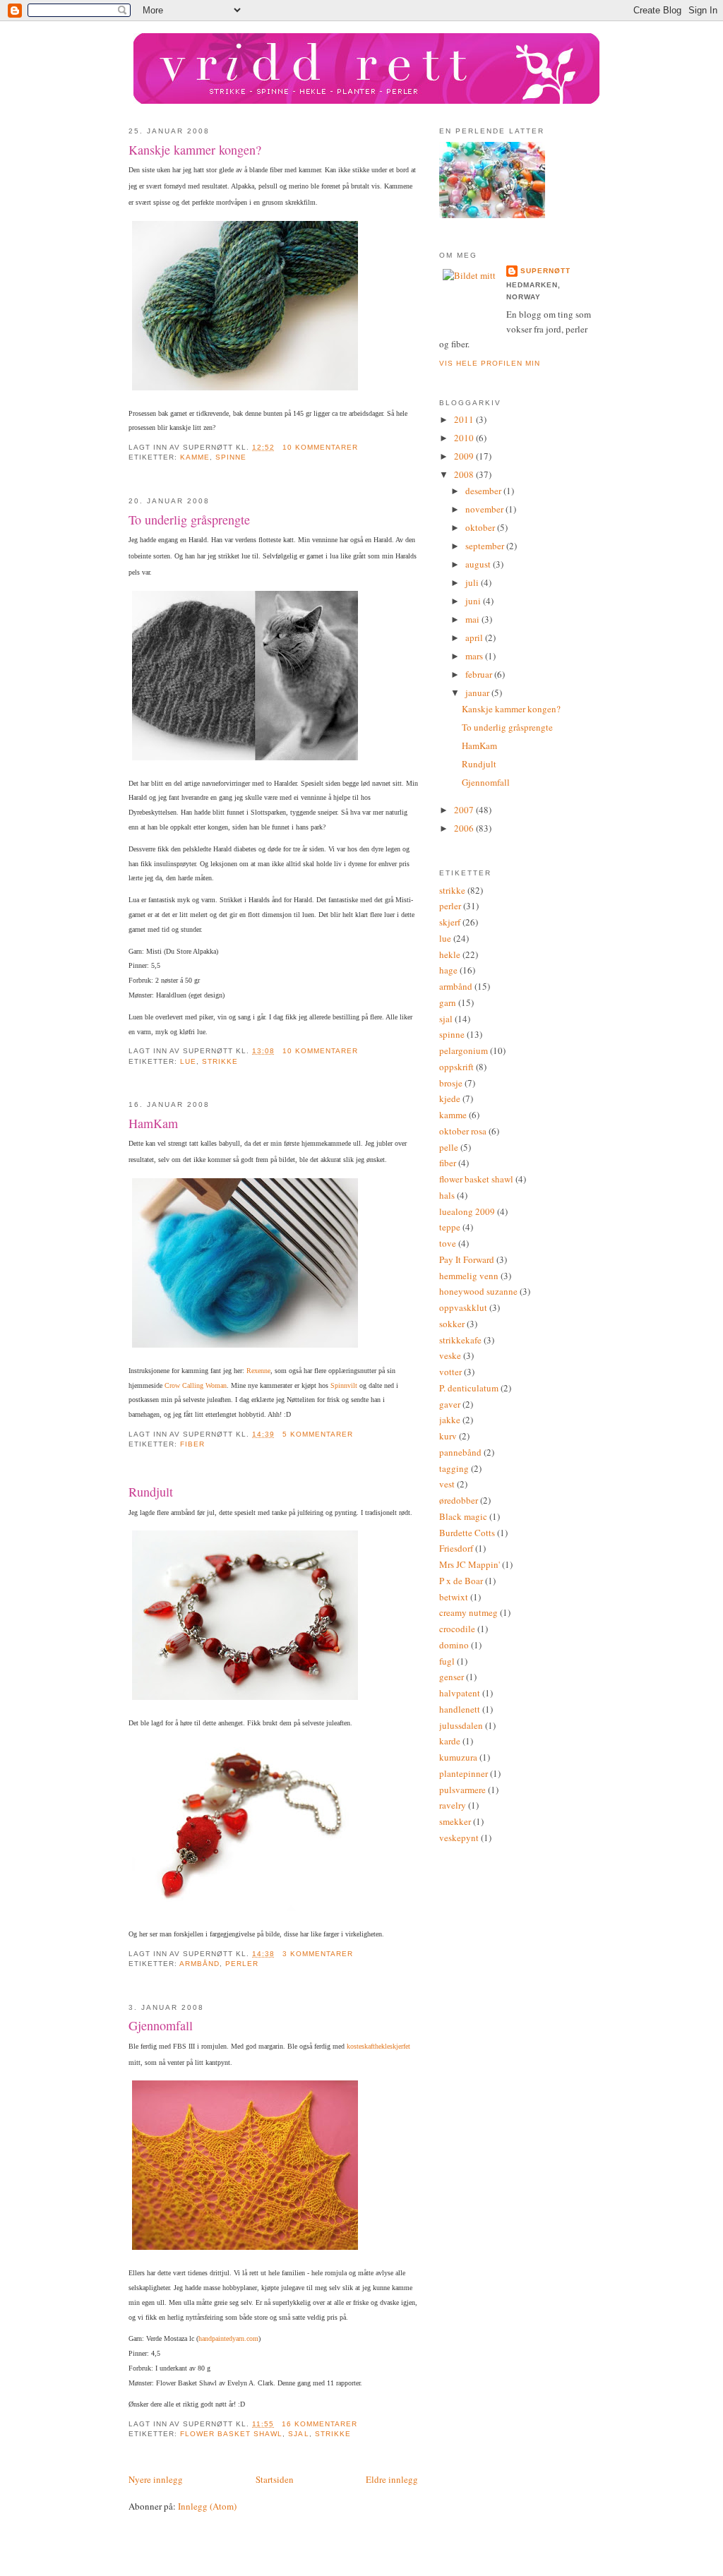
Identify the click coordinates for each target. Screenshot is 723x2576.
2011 (465, 419)
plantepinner (464, 1773)
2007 (465, 810)
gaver (450, 1404)
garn (448, 1002)
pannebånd (460, 1452)
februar (480, 674)
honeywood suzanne (478, 1291)
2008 (465, 474)
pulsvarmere (462, 1790)
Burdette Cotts (467, 1533)
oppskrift (456, 1067)
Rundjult (151, 1492)
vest (447, 1484)
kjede (450, 1098)
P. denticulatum (469, 1388)
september (486, 546)
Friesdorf (456, 1548)
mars (475, 656)
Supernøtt (545, 271)
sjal (298, 2434)
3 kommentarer (318, 1954)
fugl (447, 1661)
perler (242, 1964)
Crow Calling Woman (196, 1385)
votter (450, 1372)
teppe (450, 1227)
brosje (451, 1083)
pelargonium (464, 1050)
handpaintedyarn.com (228, 2338)
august (479, 564)
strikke (220, 1061)
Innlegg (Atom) (207, 2506)
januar (478, 693)
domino (454, 1645)
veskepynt (459, 1838)
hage (448, 970)
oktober (481, 527)
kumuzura (458, 1757)
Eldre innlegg (392, 2479)
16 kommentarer (319, 2424)
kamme (195, 457)
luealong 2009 (467, 1211)
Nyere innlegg (156, 2479)
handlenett (460, 1709)
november (485, 509)
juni (474, 601)
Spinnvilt (344, 1385)
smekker (455, 1821)
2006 (465, 828)
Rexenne (258, 1371)
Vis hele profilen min (490, 363)
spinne (231, 457)
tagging (454, 1468)
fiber (192, 1444)
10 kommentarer (320, 447)
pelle (449, 1147)
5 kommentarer (318, 1434)
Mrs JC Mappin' (470, 1564)
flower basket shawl (231, 2434)
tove (448, 1243)
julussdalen (461, 1725)
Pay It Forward (467, 1259)
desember (484, 491)
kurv (448, 1436)
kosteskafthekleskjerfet (378, 2046)
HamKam (153, 1123)
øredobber (459, 1500)
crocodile (457, 1629)
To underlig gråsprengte (189, 520)
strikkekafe (460, 1340)
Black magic (463, 1516)
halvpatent (460, 1693)
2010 (465, 438)
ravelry (453, 1805)
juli (473, 582)
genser (452, 1677)
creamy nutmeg (468, 1612)
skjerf (450, 922)
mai (473, 619)
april (475, 637)
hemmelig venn (469, 1276)
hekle (450, 954)
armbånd (199, 1964)
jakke (450, 1420)
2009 (465, 456)
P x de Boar (461, 1581)
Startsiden (275, 2479)
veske (450, 1355)
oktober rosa (463, 1131)
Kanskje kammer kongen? (195, 150)
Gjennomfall (161, 2025)
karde (450, 1741)
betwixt (454, 1597)
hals (447, 1195)
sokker (452, 1324)
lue (188, 1061)
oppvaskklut (463, 1307)
